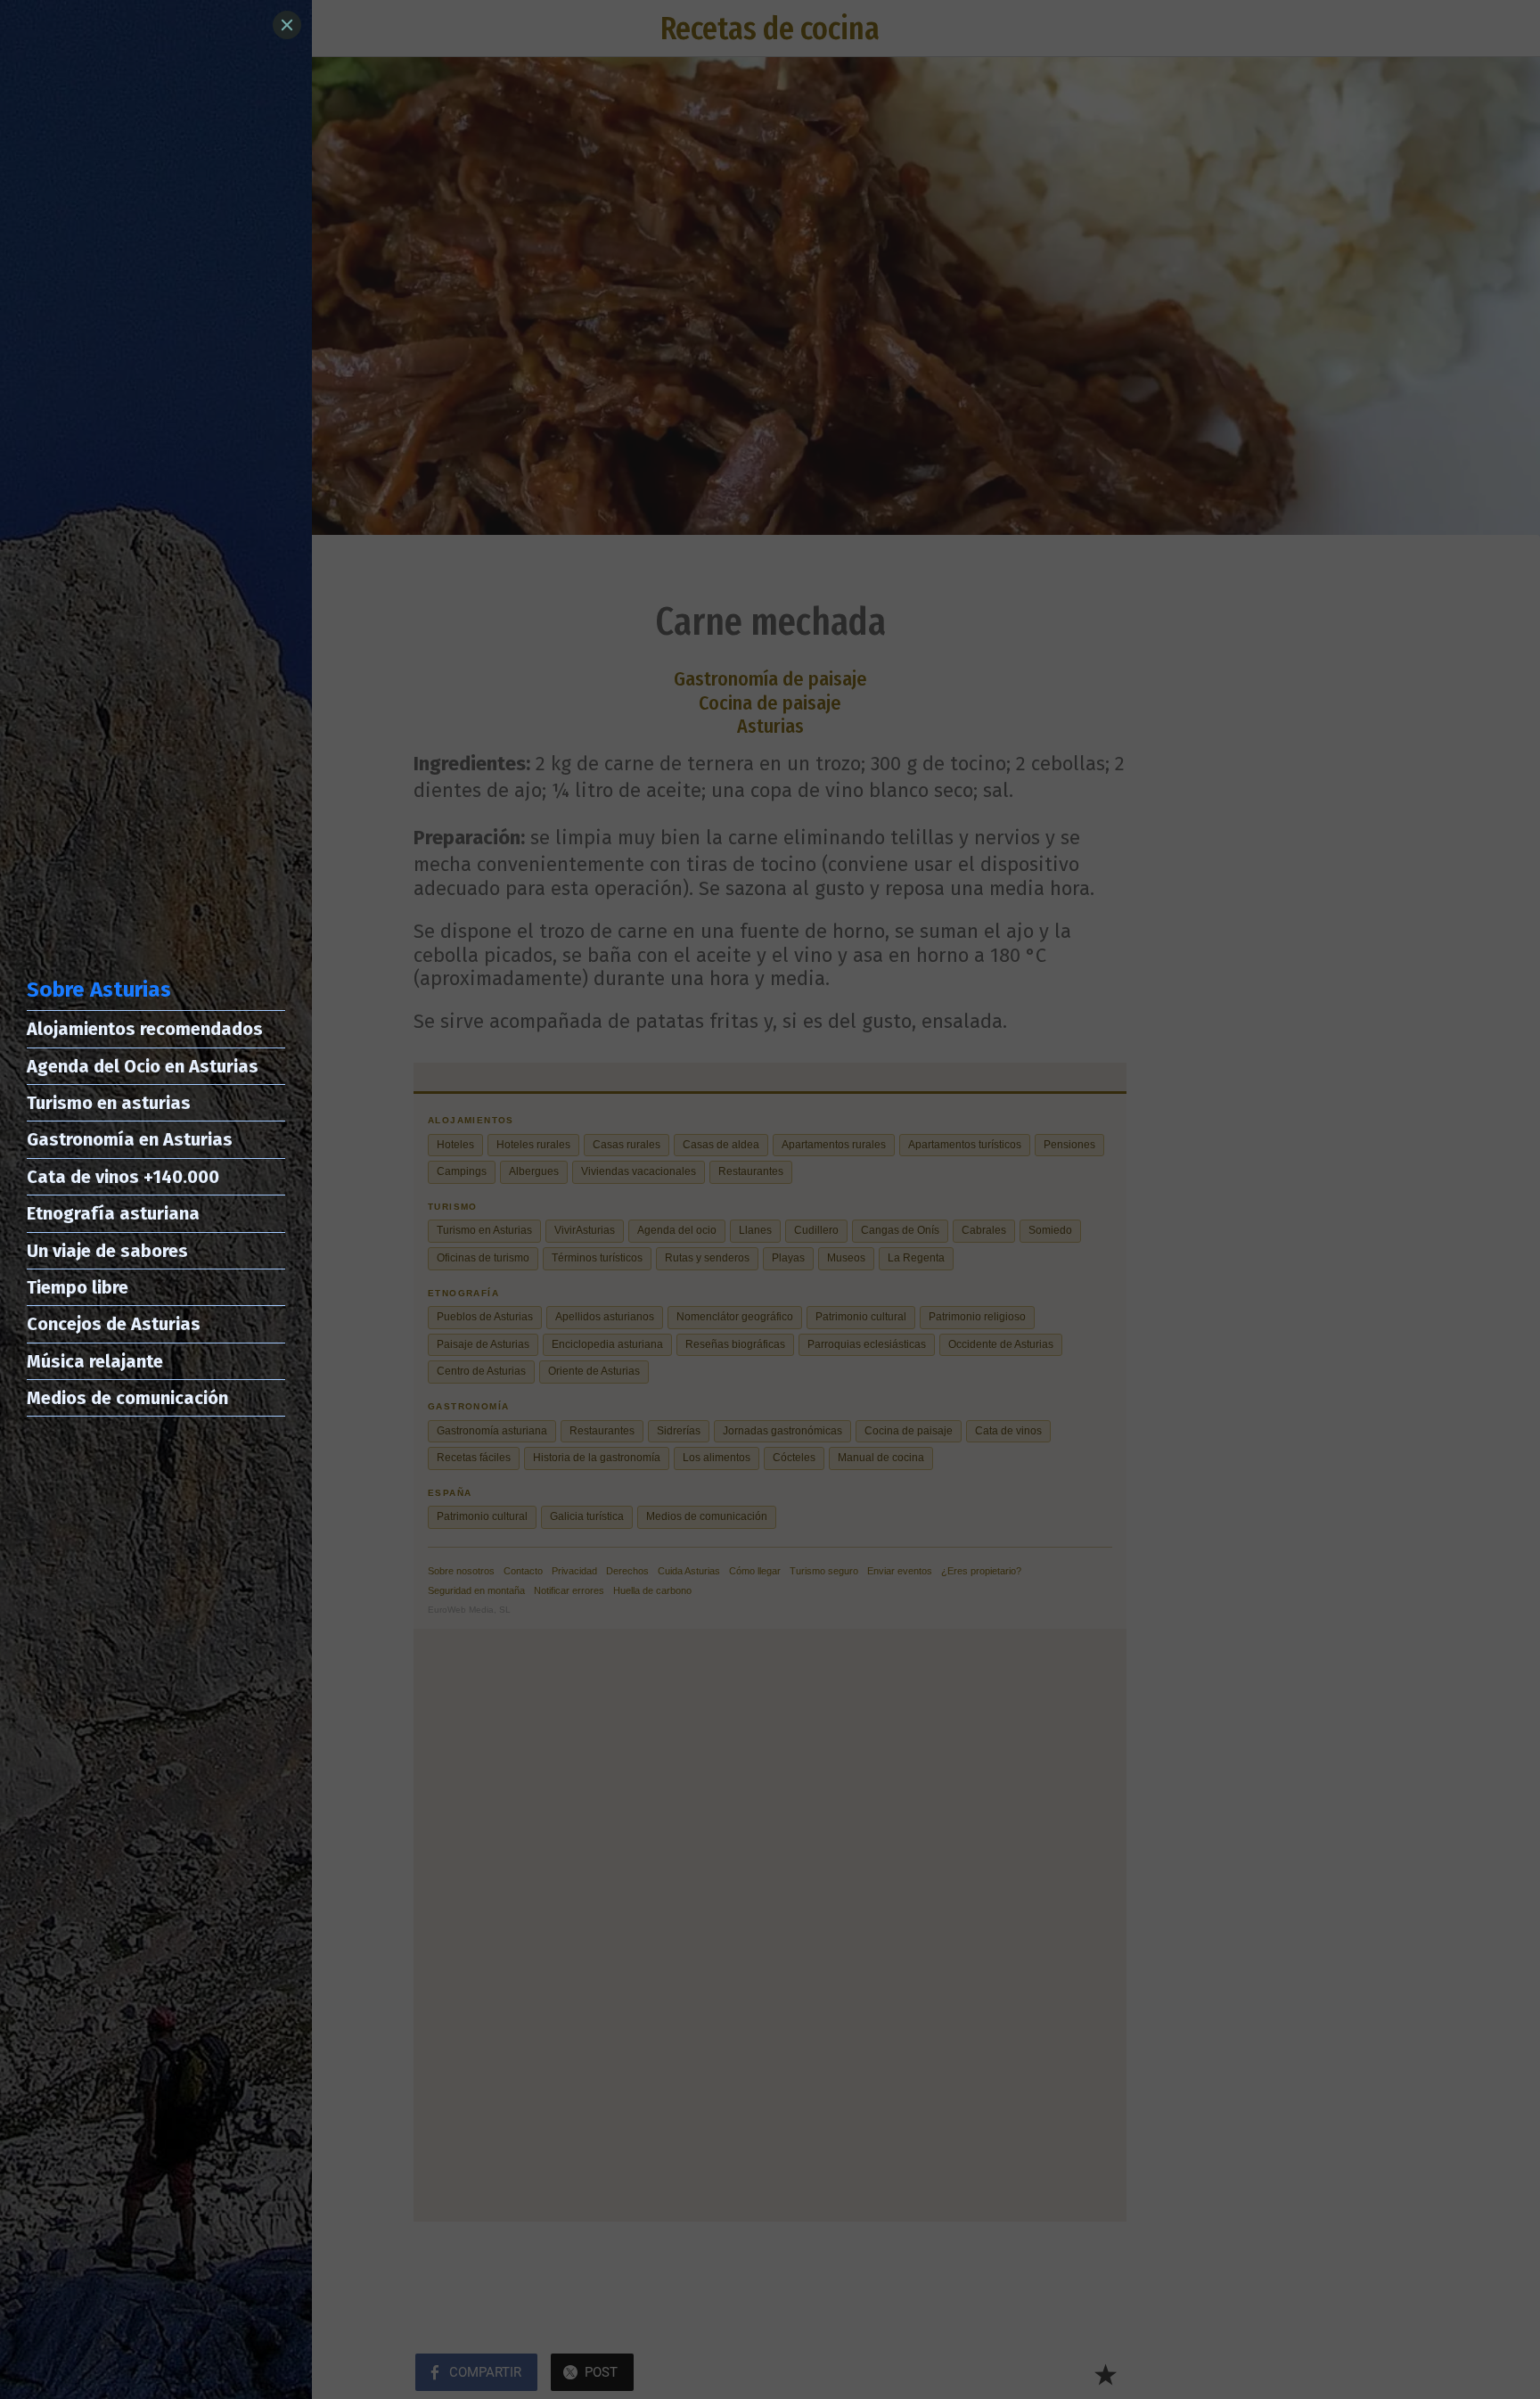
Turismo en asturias (109, 1103)
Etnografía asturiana (113, 1213)
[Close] (287, 25)
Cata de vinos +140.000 (123, 1177)
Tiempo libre (78, 1287)
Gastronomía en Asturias (130, 1139)
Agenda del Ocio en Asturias (143, 1066)
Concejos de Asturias (114, 1324)
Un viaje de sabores (107, 1251)
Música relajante (95, 1361)
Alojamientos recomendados (145, 1029)
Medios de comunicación (127, 1398)
